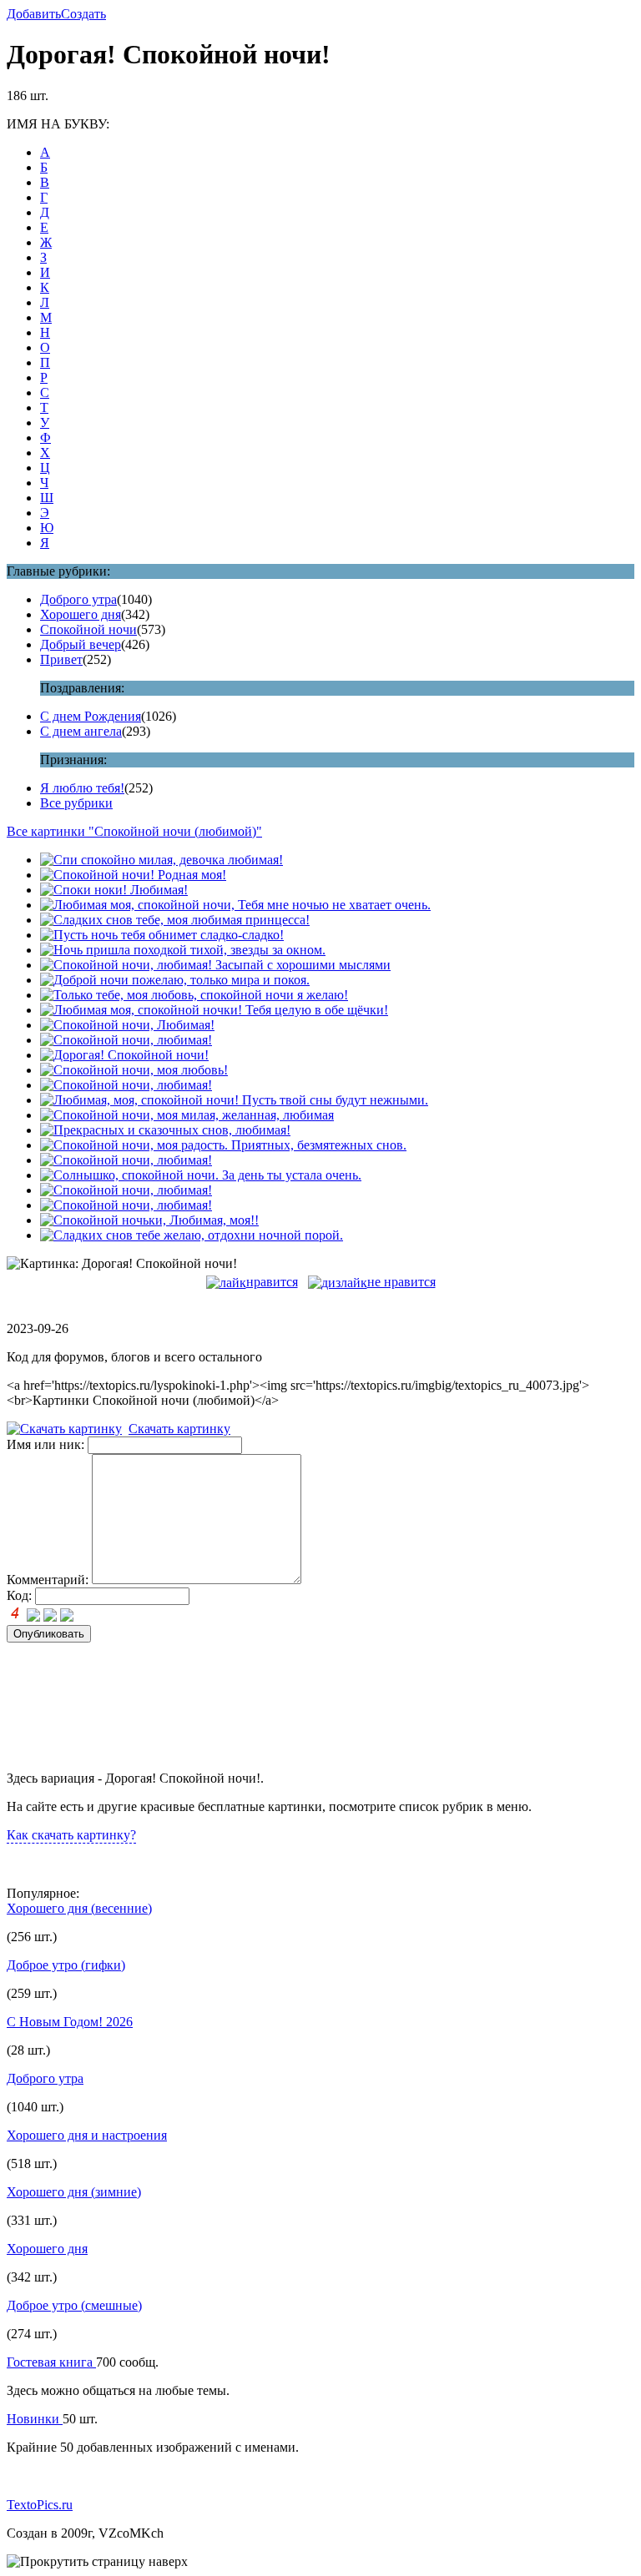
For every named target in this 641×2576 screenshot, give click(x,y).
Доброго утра (78, 599)
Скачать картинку (179, 1429)
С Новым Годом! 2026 (70, 2022)
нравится (272, 1282)
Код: (19, 1595)
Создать (83, 14)
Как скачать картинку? (71, 1835)
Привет (61, 659)
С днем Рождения (91, 716)
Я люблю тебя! (82, 788)
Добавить (34, 14)
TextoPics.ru (40, 2505)
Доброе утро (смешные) (74, 2305)
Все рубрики (76, 803)
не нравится (401, 1282)
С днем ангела (81, 731)
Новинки (35, 2419)
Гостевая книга (51, 2362)
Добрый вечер (81, 644)
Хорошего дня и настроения (87, 2135)
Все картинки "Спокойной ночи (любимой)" (134, 831)
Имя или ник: (45, 1444)
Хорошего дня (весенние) (79, 1908)
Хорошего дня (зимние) (74, 2192)
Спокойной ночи (88, 629)
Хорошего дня (81, 614)
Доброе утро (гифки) (66, 1965)
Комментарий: (48, 1580)
